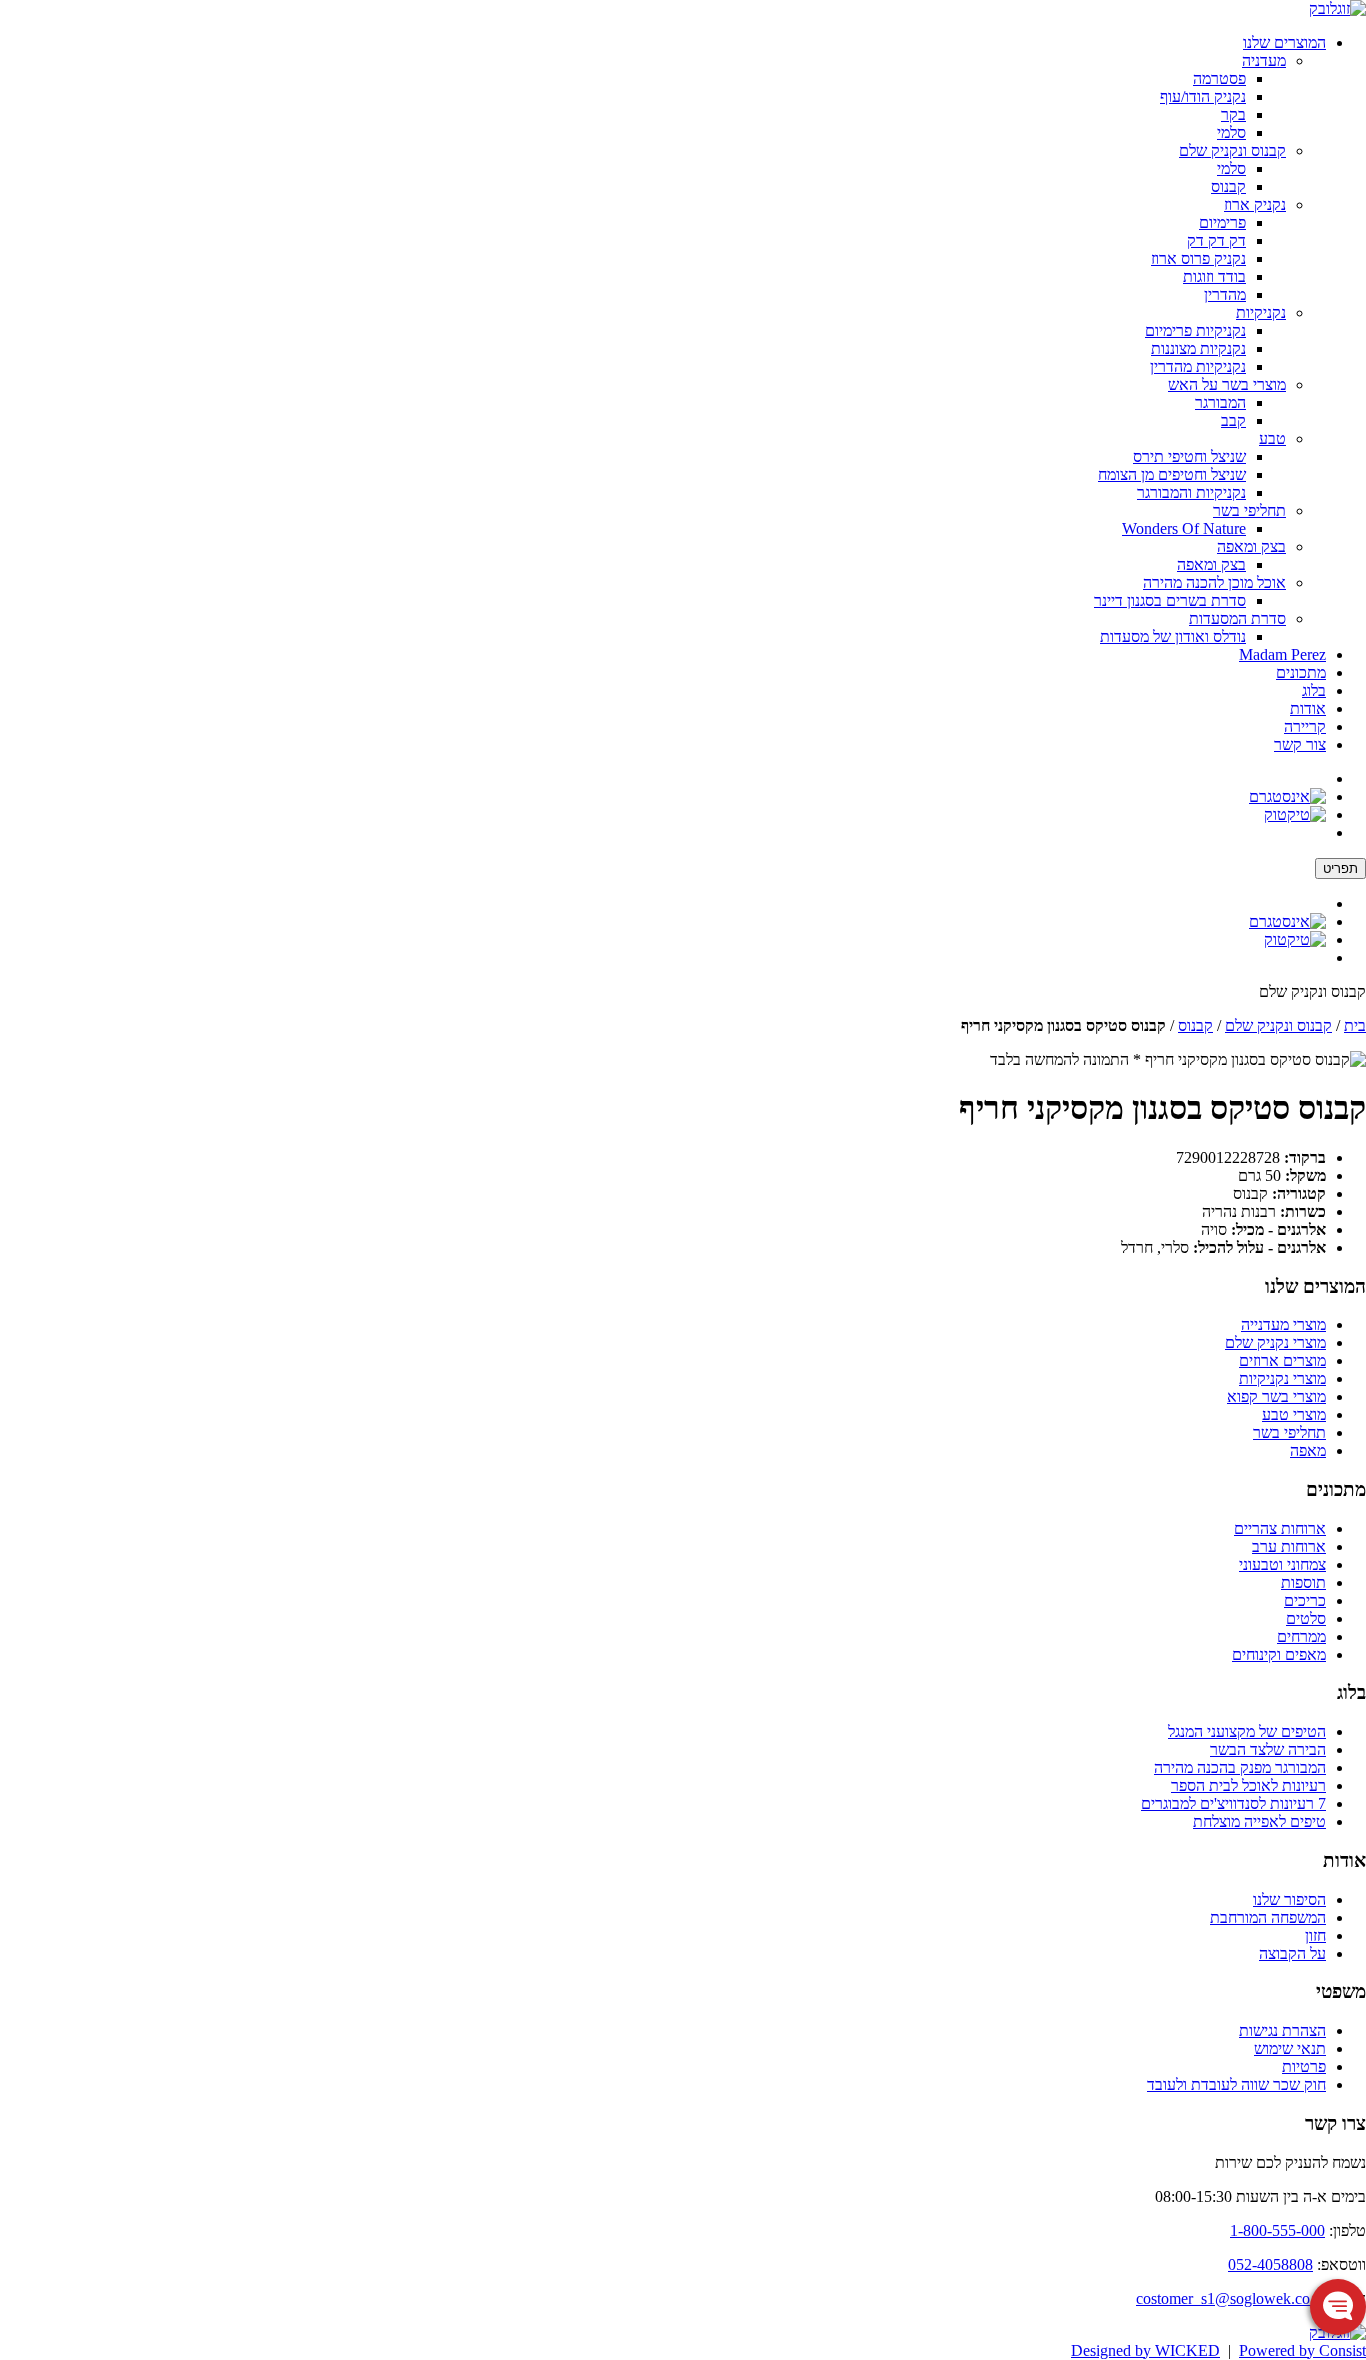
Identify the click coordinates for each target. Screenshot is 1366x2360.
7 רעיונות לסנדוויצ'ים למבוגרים (1233, 1803)
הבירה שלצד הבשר (1268, 1749)
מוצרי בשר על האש (1227, 384)
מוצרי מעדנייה (1283, 1324)
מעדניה (1264, 60)
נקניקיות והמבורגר (1191, 492)
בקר (1233, 114)
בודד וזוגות (1214, 276)
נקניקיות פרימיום (1195, 330)
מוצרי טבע (1294, 1414)
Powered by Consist (1302, 2350)
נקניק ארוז (1255, 204)
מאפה (1308, 1450)
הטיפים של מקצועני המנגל (1247, 1731)
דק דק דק (1216, 240)
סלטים (1306, 1618)
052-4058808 (1270, 2264)
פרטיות (1304, 2066)
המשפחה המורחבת (1268, 1917)
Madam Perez (1282, 654)
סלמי (1231, 132)
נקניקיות (1261, 312)
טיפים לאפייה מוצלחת (1259, 1821)
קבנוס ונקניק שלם (1232, 150)
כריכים (1305, 1600)
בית (1355, 1025)
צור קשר (1300, 744)
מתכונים (1301, 672)
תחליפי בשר (1249, 510)
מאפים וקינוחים (1279, 1654)
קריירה (1305, 726)
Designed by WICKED (1145, 2350)
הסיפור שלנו (1289, 1899)
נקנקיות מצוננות (1198, 348)
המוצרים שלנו (1284, 42)
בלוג (1314, 690)
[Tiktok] (1295, 814)
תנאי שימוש (1290, 2048)
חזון (1315, 1935)
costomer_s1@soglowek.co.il (1229, 2298)
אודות (1308, 708)
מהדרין (1225, 294)
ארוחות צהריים (1280, 1528)
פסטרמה (1219, 78)
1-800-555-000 (1277, 2230)
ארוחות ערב (1289, 1546)
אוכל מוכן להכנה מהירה (1214, 582)
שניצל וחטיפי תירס (1189, 456)
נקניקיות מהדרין (1198, 366)
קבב (1233, 420)
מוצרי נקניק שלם (1275, 1342)
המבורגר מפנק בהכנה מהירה (1240, 1767)
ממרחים (1301, 1636)
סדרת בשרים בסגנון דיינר (1170, 600)
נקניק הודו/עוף (1203, 96)
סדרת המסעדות (1237, 618)
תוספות (1303, 1582)
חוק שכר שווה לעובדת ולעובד (1236, 2084)
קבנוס (1228, 186)
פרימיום (1222, 222)
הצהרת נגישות (1282, 2030)
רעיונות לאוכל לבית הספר (1248, 1785)
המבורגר (1220, 402)
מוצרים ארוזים (1282, 1360)
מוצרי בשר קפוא (1276, 1396)
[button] (1338, 2307)
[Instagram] (1287, 796)
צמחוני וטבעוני (1282, 1564)
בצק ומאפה (1251, 546)
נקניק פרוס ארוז (1198, 258)
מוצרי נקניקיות (1282, 1378)
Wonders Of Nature (1184, 528)
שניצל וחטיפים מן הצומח (1172, 474)
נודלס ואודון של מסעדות (1173, 636)
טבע (1272, 438)
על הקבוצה (1292, 1953)
